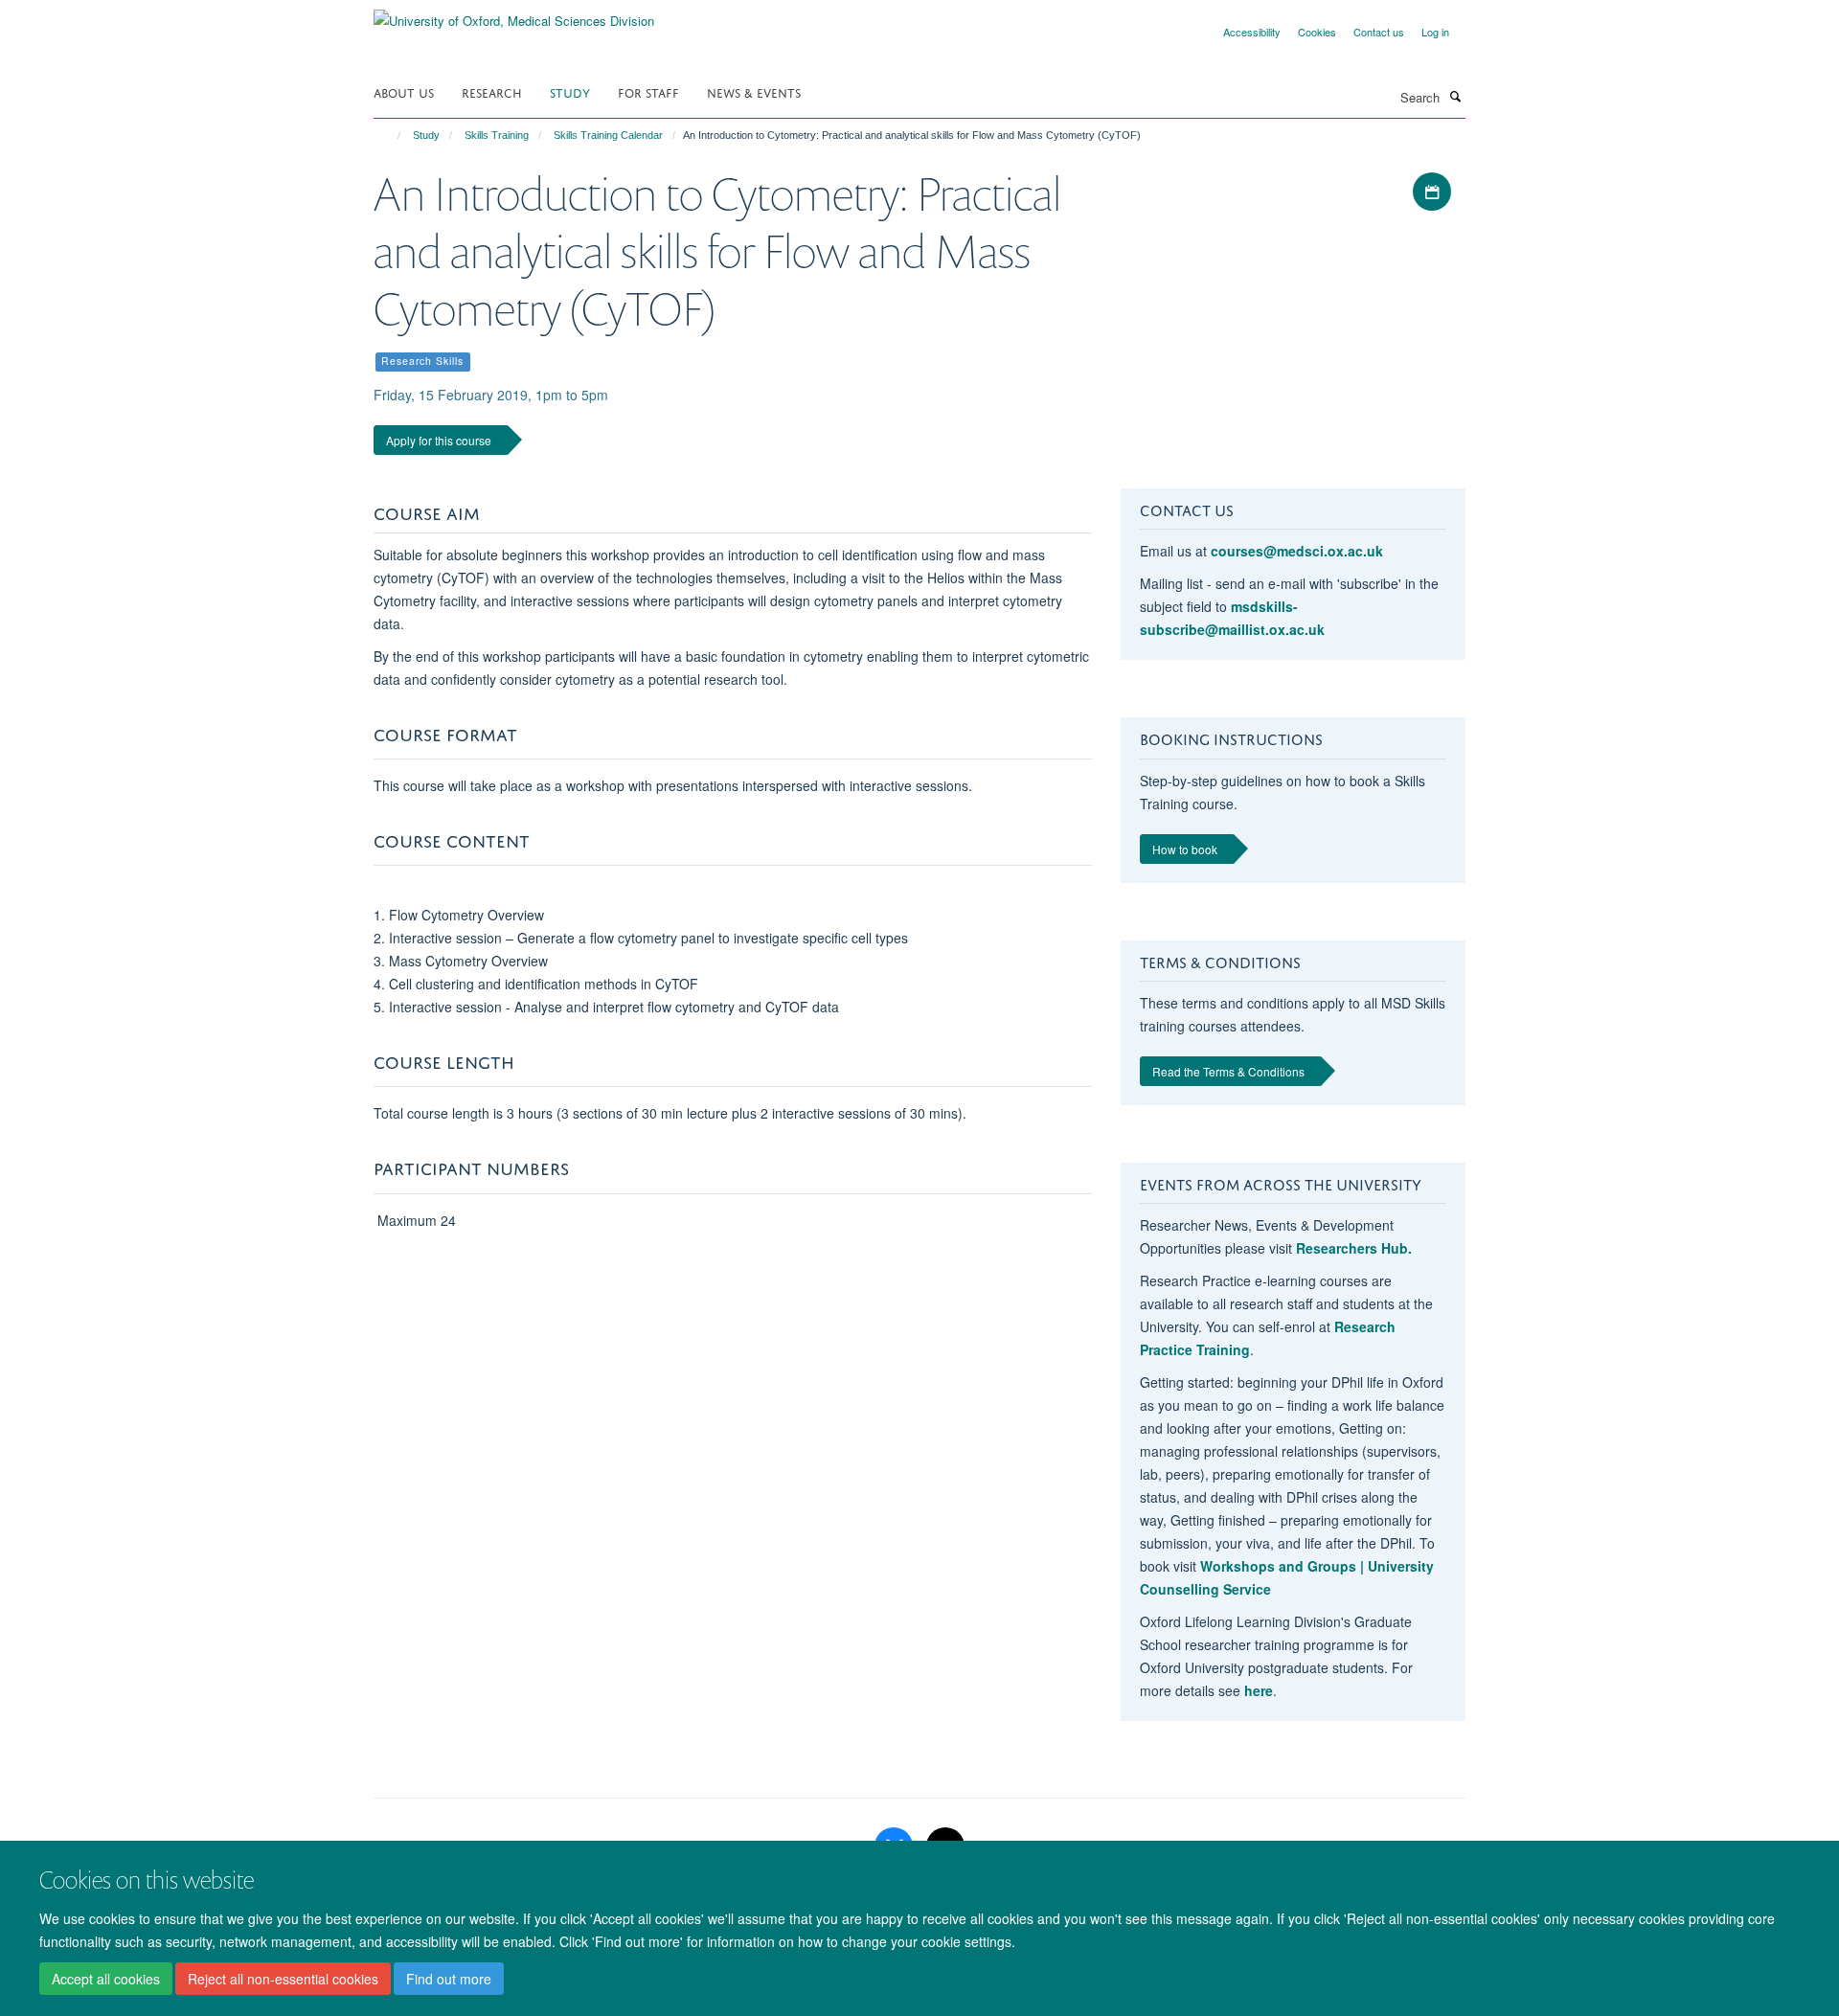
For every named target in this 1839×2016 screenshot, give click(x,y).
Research (492, 91)
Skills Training (497, 135)
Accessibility (1252, 32)
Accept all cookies (106, 1979)
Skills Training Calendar (608, 135)
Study (570, 91)
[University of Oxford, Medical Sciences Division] (514, 14)
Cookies (1317, 32)
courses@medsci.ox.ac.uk (1297, 551)
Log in (1435, 32)
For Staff (648, 91)
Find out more (449, 1979)
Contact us (1379, 32)
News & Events (754, 91)
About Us (404, 91)
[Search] (1455, 96)
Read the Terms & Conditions (1228, 1071)
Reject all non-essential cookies (283, 1979)
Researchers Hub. (1354, 1248)
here (1259, 1690)
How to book (1185, 849)
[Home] (390, 135)
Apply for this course (439, 440)
